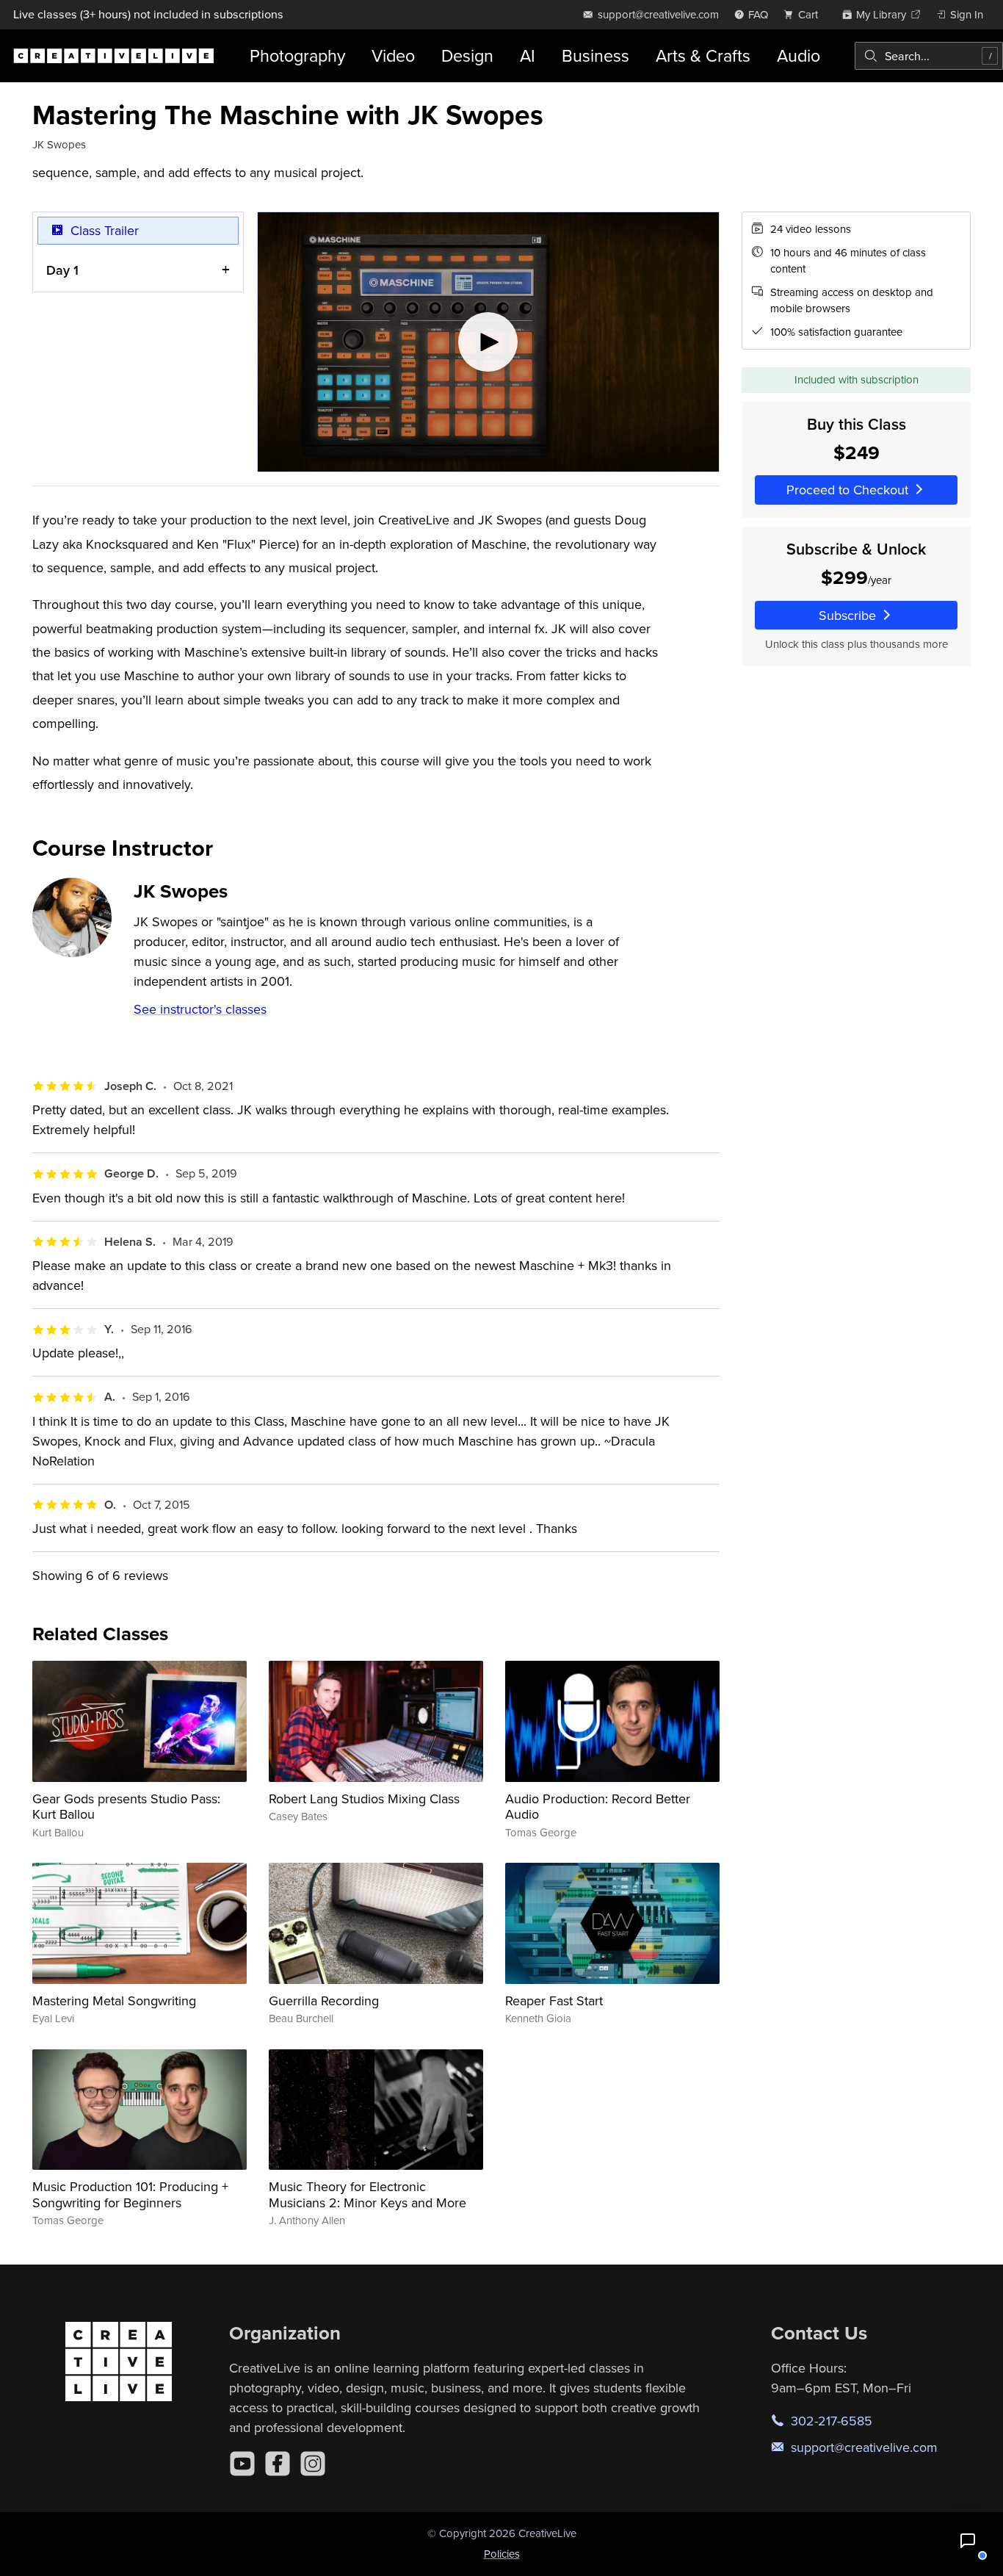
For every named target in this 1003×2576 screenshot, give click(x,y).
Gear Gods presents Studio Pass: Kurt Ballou (126, 1807)
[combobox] (929, 56)
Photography (297, 55)
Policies (502, 2554)
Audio (799, 55)
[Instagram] (313, 2464)
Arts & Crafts (703, 55)
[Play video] (488, 342)
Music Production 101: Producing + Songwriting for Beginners (130, 2194)
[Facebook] (278, 2464)
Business (595, 55)
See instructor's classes (200, 1009)
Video (393, 55)
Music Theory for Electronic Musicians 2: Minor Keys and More (367, 2194)
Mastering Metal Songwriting (114, 2000)
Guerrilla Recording (324, 2000)
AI (528, 55)
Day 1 (62, 270)
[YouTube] (242, 2464)
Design (467, 55)
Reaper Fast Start (554, 2000)
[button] (968, 2541)
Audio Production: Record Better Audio (598, 1807)
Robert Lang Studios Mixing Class (364, 1798)
